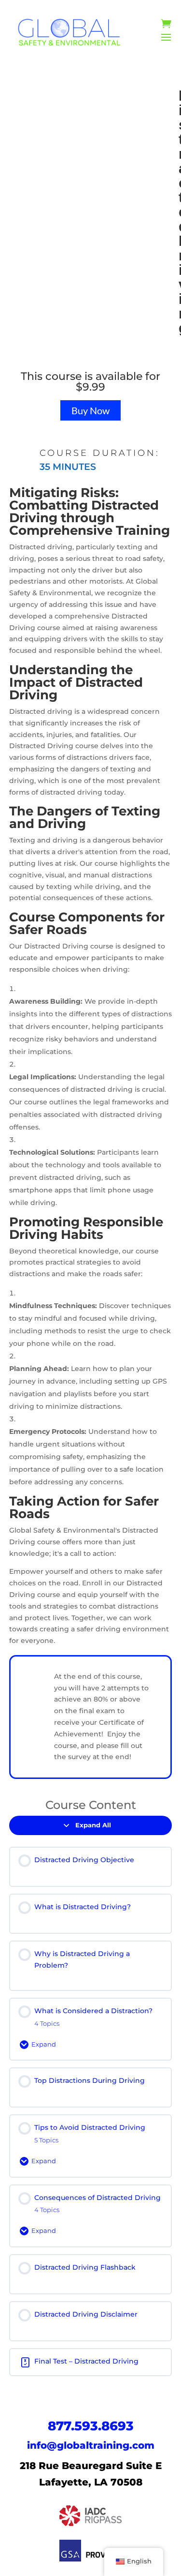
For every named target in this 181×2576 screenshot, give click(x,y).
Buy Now (90, 410)
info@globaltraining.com (91, 2445)
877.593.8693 (91, 2426)
